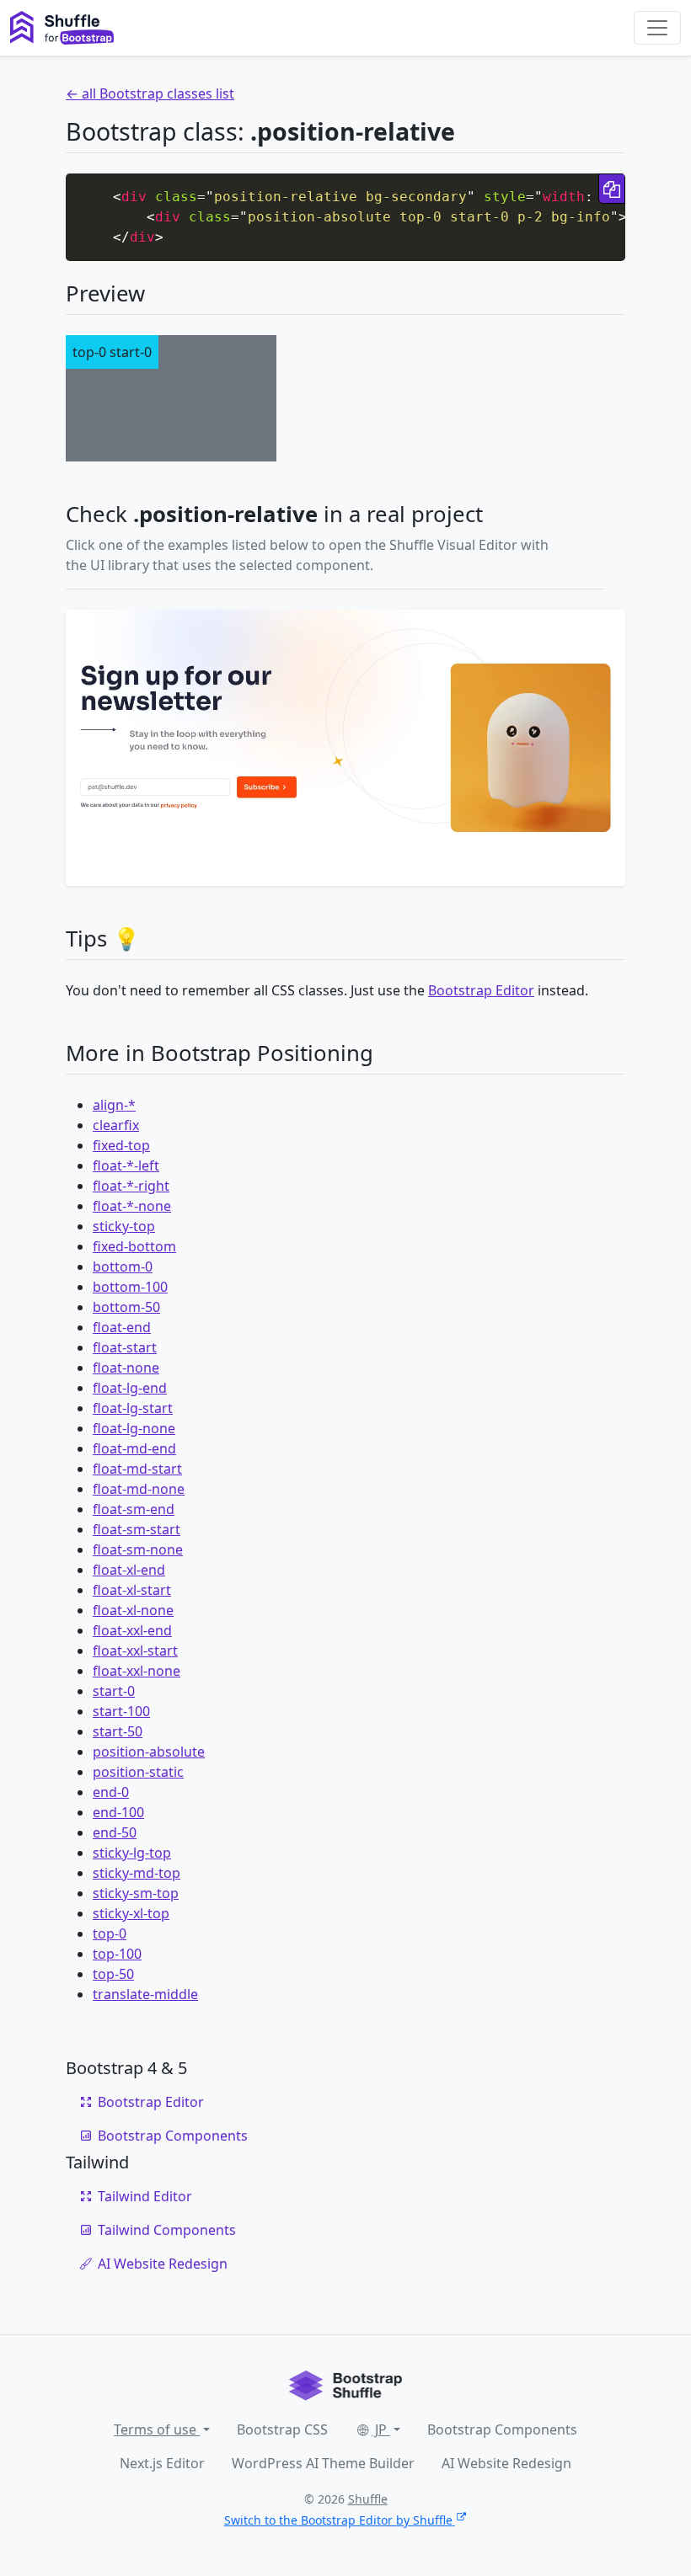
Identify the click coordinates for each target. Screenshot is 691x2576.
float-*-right (131, 1186)
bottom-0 (123, 1267)
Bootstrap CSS (282, 2429)
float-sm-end (134, 1509)
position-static (138, 1772)
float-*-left (126, 1165)
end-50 (115, 1832)
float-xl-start (132, 1590)
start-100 (121, 1711)
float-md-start (137, 1469)
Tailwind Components (167, 2230)
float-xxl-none (137, 1671)
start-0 (114, 1691)
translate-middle (145, 1994)
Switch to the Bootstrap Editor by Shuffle (338, 2520)
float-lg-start (133, 1408)
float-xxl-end (132, 1630)
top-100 (117, 1954)
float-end (122, 1327)
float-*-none (132, 1206)
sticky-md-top (137, 1873)
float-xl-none (133, 1610)
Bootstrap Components (173, 2136)
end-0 (111, 1792)
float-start (125, 1347)
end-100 (118, 1812)
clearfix (116, 1125)
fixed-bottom (134, 1246)
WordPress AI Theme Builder (323, 2463)
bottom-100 (130, 1287)
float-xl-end (129, 1570)
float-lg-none (134, 1428)
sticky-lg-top (132, 1853)
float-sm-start (137, 1529)
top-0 (110, 1933)
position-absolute (149, 1752)
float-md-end (134, 1448)
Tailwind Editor (145, 2196)
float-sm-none (138, 1549)
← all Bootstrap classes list (150, 93)
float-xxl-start (135, 1651)
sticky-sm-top (136, 1893)
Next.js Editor (162, 2463)
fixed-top (121, 1145)
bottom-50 (126, 1307)
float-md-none (139, 1489)
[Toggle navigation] (657, 28)
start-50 (118, 1731)
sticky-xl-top (131, 1913)
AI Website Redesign (163, 2264)
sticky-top (124, 1226)
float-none (126, 1368)
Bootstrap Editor (481, 990)
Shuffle (368, 2499)
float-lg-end (130, 1388)
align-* (114, 1105)
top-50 (113, 1974)
